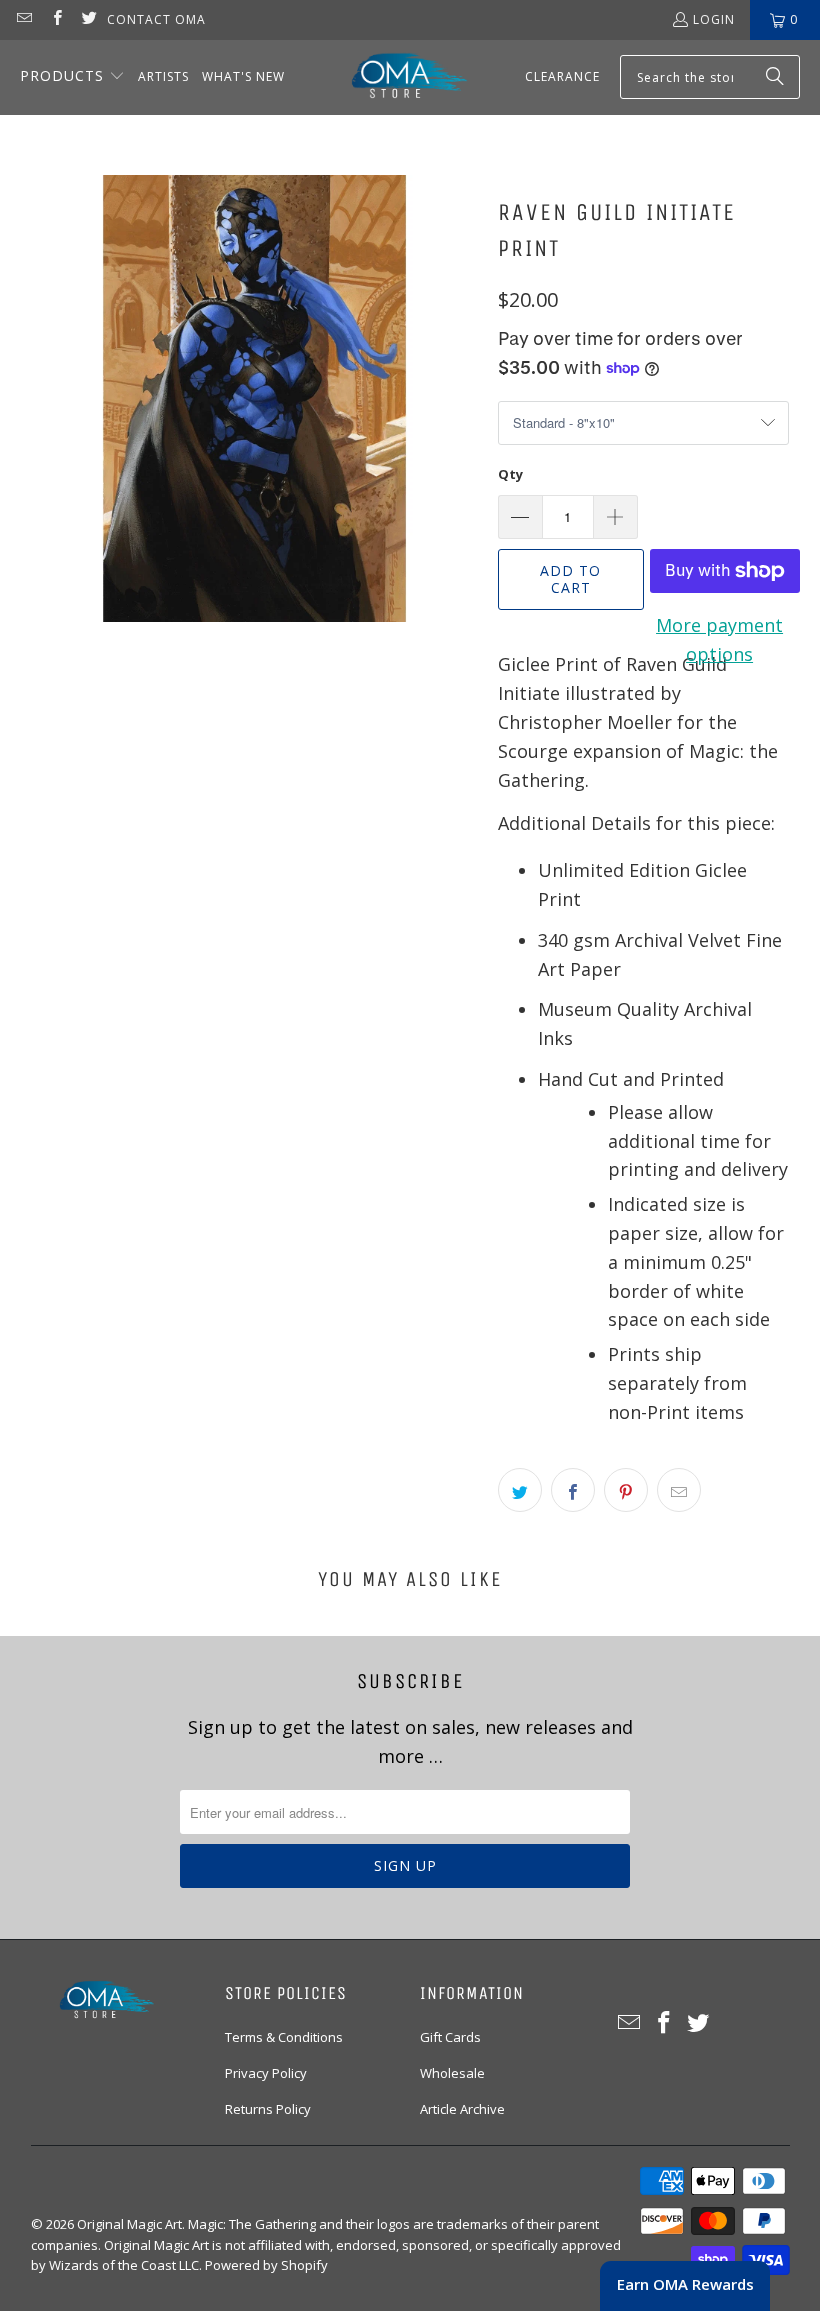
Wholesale (452, 2073)
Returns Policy (268, 2109)
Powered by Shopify (266, 2265)
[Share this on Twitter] (520, 1490)
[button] (72, 77)
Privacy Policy (266, 2073)
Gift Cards (450, 2037)
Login (714, 19)
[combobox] (710, 77)
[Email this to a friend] (679, 1490)
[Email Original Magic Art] (23, 19)
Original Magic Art (129, 2224)
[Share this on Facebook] (573, 1490)
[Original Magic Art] (397, 77)
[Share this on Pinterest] (626, 1490)
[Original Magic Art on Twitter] (88, 19)
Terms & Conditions (284, 2037)
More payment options (719, 639)
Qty (510, 474)
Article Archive (462, 2109)
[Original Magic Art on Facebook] (55, 19)
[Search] (775, 77)
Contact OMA (156, 19)
